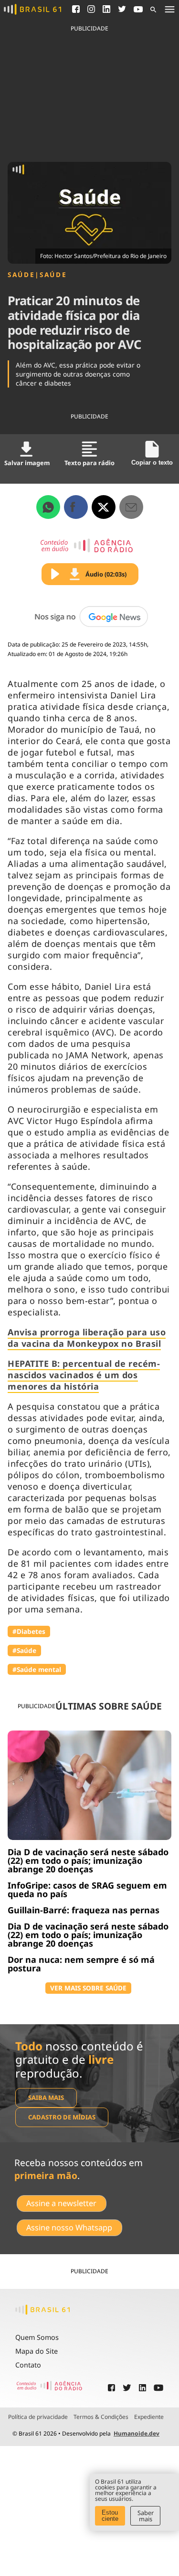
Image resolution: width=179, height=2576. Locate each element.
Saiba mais (46, 2098)
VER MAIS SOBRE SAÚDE (88, 1988)
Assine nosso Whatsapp (69, 2228)
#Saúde (24, 1650)
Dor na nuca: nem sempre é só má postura (81, 1964)
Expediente (149, 2417)
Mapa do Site (37, 2351)
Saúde (21, 275)
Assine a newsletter (61, 2203)
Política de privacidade (38, 2417)
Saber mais (146, 2516)
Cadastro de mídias (62, 2117)
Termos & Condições (101, 2417)
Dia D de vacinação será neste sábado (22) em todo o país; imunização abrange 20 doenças (88, 1860)
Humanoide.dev (137, 2433)
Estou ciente (110, 2516)
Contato (28, 2365)
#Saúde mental (37, 1669)
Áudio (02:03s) (106, 574)
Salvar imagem (27, 463)
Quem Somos (37, 2337)
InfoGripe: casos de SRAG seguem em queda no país (87, 1890)
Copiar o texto (152, 462)
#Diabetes (29, 1631)
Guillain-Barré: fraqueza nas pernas (84, 1910)
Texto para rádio (89, 463)
